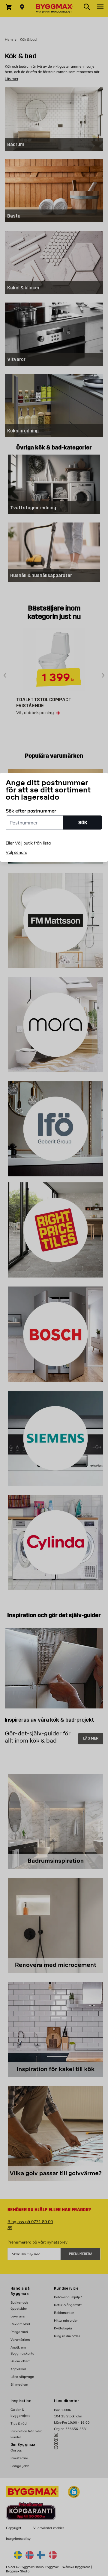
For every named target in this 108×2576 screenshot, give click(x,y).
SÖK (83, 823)
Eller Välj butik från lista (28, 843)
